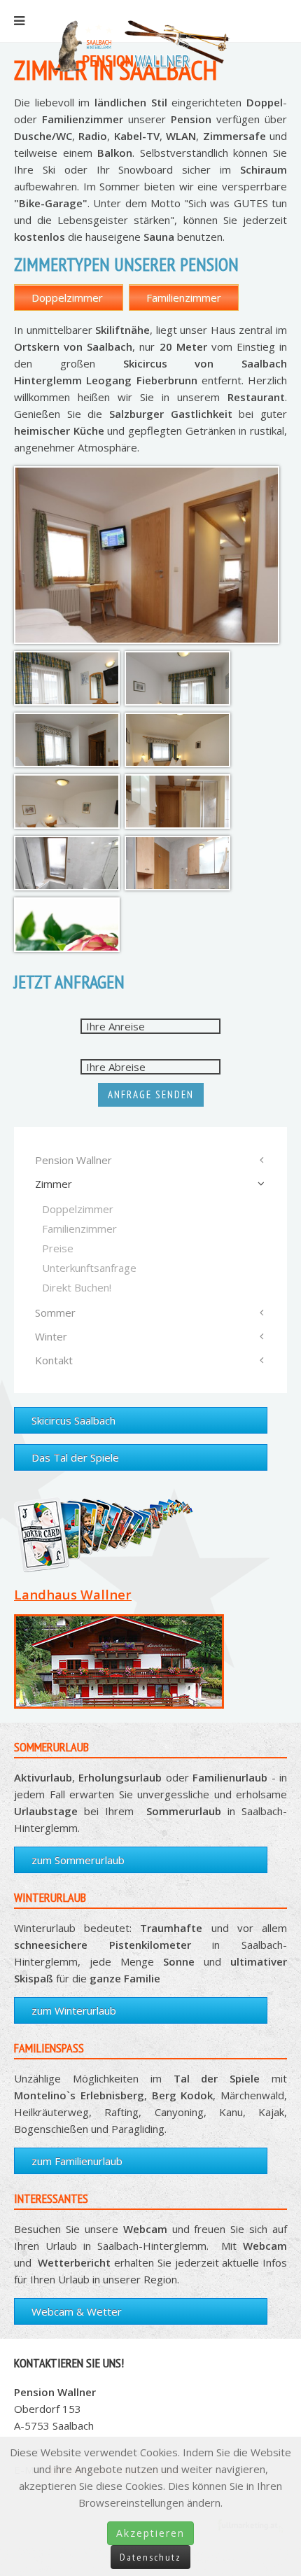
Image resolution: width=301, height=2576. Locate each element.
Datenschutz (150, 2557)
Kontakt (54, 1360)
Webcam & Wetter (77, 2311)
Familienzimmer (184, 297)
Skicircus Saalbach (73, 1420)
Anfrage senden (151, 1094)
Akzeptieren (150, 2533)
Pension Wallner (73, 1160)
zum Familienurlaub (77, 2161)
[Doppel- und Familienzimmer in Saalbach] (147, 555)
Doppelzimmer (69, 297)
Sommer (55, 1312)
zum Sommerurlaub (78, 1860)
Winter (51, 1336)
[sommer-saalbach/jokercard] (119, 1527)
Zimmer (54, 1184)
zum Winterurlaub (74, 2010)
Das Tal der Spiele (75, 1457)
